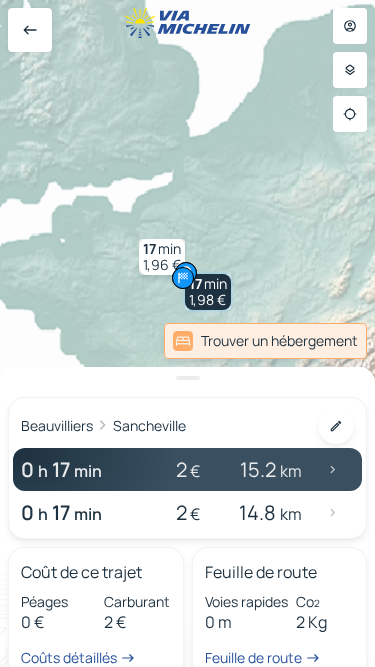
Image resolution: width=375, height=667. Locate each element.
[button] (208, 292)
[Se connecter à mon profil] (350, 26)
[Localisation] (350, 114)
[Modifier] (336, 426)
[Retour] (30, 30)
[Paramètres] (350, 70)
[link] (265, 341)
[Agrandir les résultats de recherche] (187, 378)
